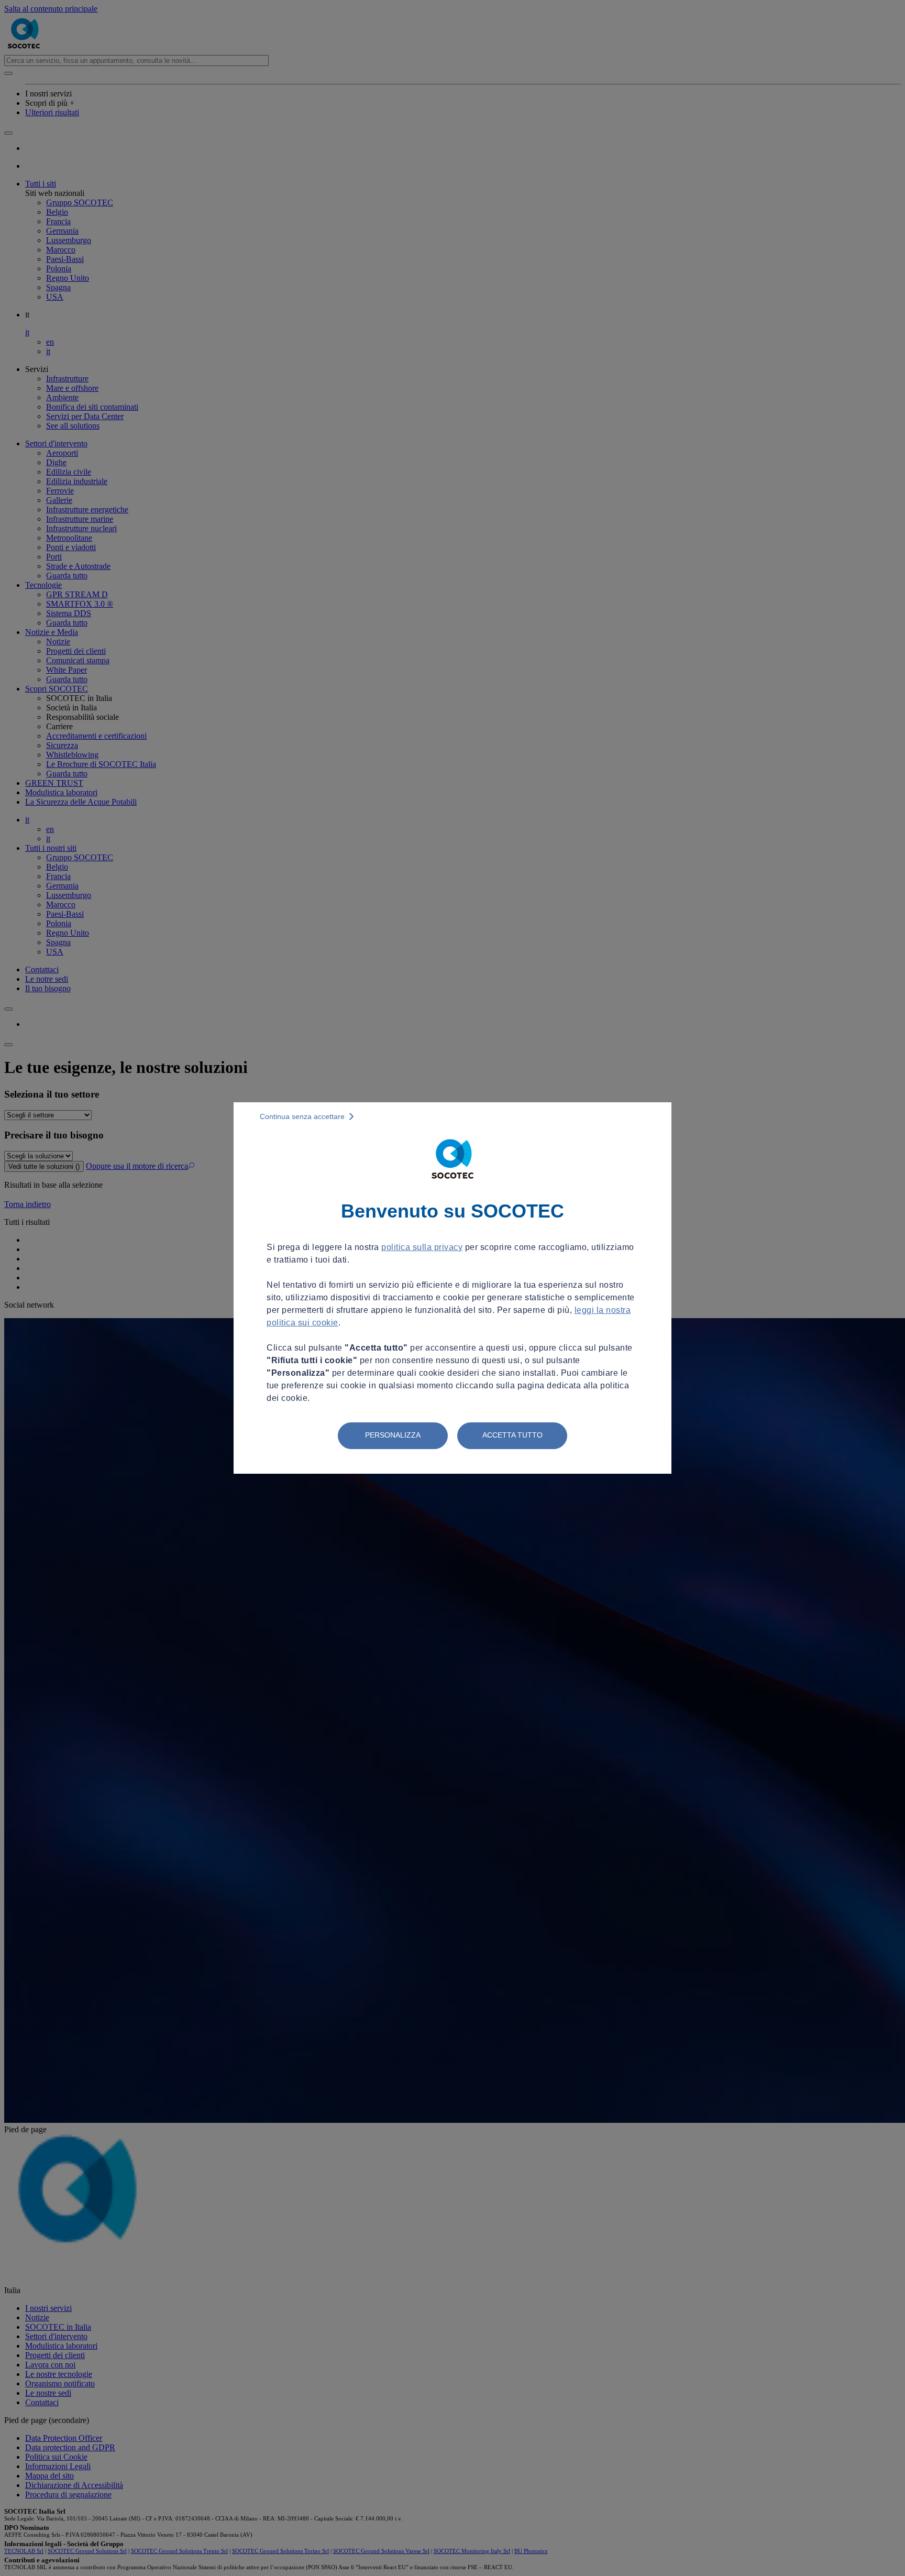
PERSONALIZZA (393, 1435)
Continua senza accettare (302, 1116)
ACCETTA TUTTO (512, 1435)
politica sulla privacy (422, 1247)
